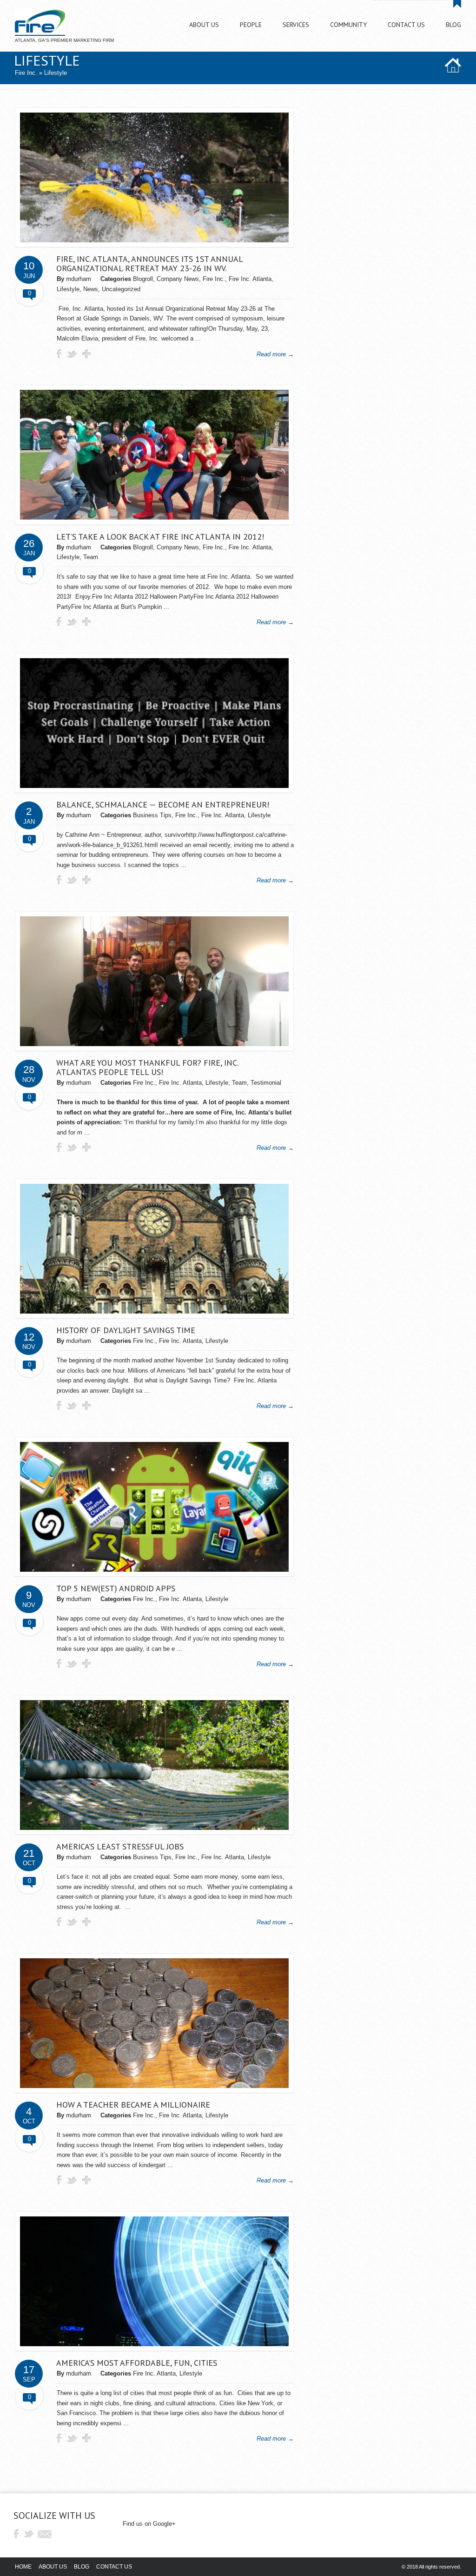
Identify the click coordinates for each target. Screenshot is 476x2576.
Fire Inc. (26, 73)
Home (23, 2567)
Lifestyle (68, 289)
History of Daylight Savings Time (126, 1330)
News (91, 289)
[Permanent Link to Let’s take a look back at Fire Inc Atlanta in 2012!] (154, 517)
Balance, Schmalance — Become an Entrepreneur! (163, 804)
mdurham (79, 279)
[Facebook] (16, 2534)
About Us (53, 2567)
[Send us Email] (45, 2534)
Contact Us (114, 2567)
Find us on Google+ (149, 2524)
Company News (178, 279)
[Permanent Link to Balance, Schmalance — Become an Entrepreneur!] (154, 786)
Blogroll (143, 279)
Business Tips (152, 815)
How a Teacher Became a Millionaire (133, 2105)
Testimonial (266, 1083)
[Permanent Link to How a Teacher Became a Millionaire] (154, 2086)
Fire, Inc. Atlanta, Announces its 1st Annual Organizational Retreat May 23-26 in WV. (149, 264)
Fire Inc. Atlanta (250, 279)
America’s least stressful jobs (120, 1846)
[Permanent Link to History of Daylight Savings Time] (154, 1311)
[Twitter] (30, 2534)
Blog (82, 2567)
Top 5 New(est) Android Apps (116, 1588)
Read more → (275, 354)
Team (91, 557)
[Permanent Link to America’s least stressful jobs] (154, 1828)
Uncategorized (121, 289)
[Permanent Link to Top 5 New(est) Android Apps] (154, 1570)
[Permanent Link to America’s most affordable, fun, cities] (154, 2344)
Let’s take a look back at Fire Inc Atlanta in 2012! (160, 537)
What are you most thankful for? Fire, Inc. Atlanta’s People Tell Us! (147, 1067)
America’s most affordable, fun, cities (137, 2363)
